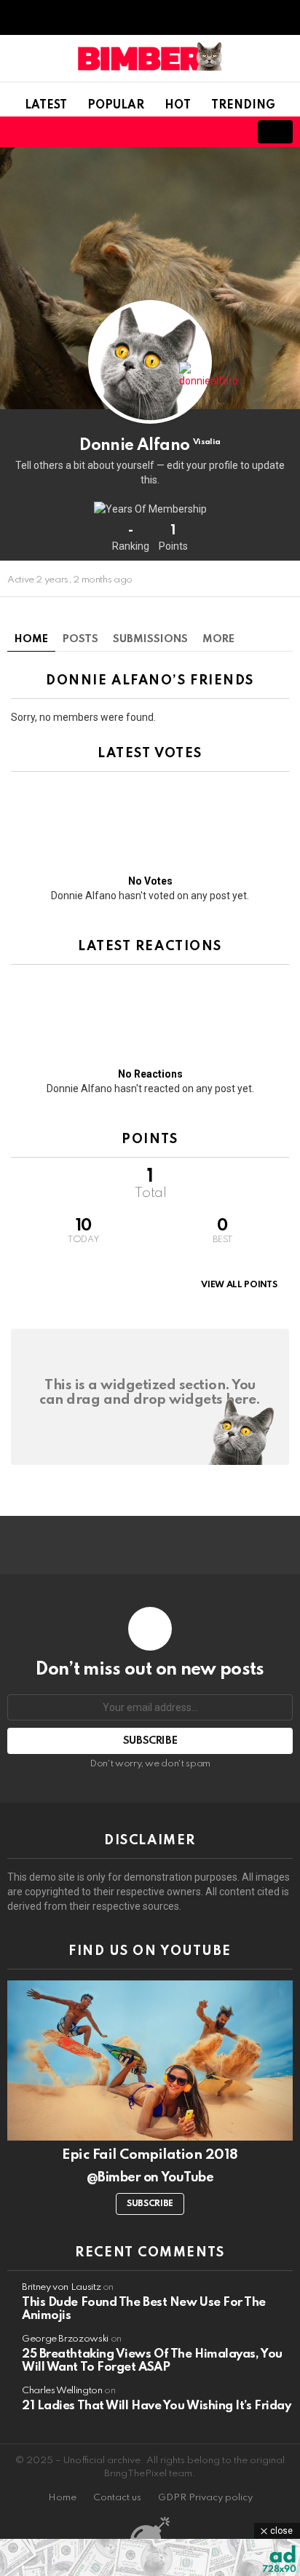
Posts (80, 639)
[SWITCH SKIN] (178, 132)
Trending (243, 106)
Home (31, 639)
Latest (46, 106)
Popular (116, 106)
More (218, 639)
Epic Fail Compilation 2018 (150, 2155)
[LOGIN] (227, 132)
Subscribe (150, 2204)
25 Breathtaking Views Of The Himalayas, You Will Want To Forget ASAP (152, 2361)
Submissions (150, 639)
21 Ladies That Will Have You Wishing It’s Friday (156, 2406)
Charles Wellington (62, 2391)
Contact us (117, 2498)
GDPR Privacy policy (205, 2498)
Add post (275, 132)
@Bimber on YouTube (150, 2178)
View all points (239, 1285)
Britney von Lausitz (61, 2287)
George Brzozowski (65, 2339)
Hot (178, 106)
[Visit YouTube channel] (150, 2061)
